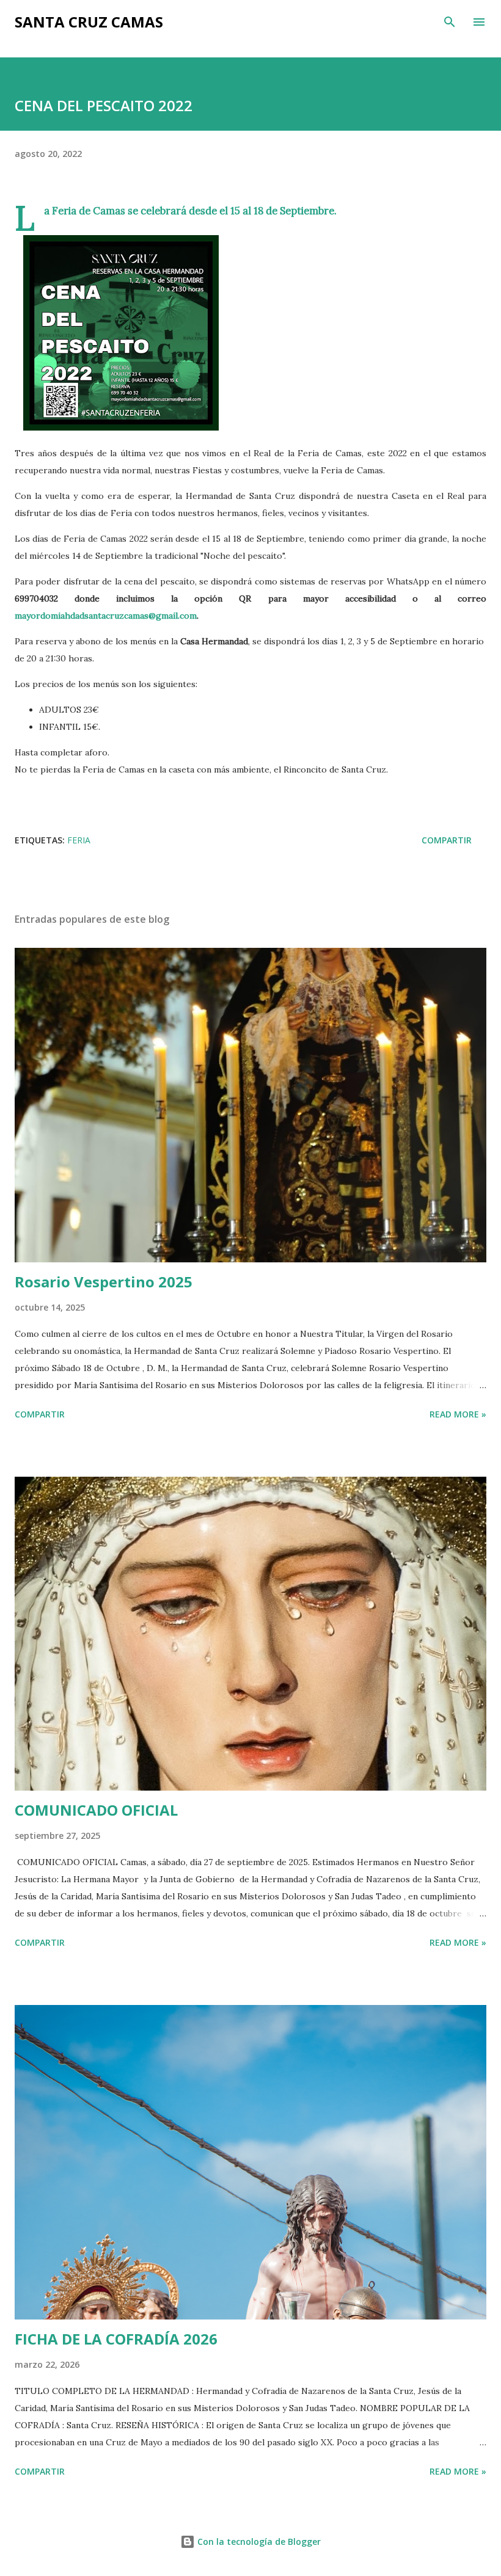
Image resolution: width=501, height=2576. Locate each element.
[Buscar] (450, 22)
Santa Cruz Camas (89, 22)
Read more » (458, 1414)
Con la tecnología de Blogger (258, 2541)
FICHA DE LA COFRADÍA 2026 (116, 2339)
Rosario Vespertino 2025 (104, 1282)
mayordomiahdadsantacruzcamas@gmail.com (106, 616)
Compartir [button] (447, 840)
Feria (79, 840)
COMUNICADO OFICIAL (96, 1810)
